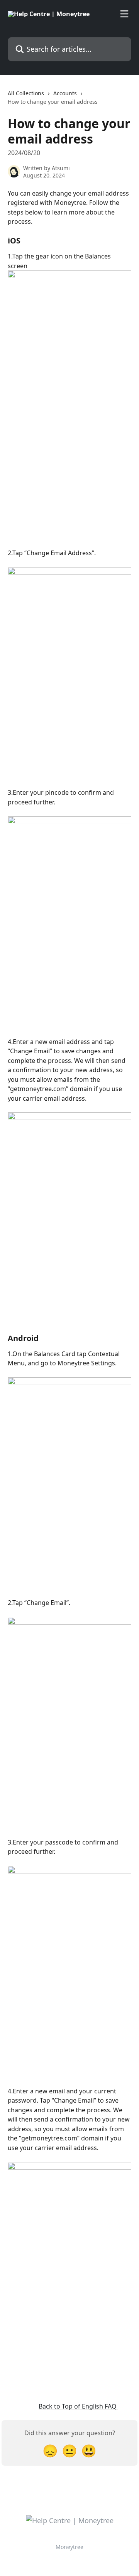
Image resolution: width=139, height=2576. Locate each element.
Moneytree (69, 2547)
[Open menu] (124, 14)
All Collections (26, 93)
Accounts (65, 93)
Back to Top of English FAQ (78, 2406)
